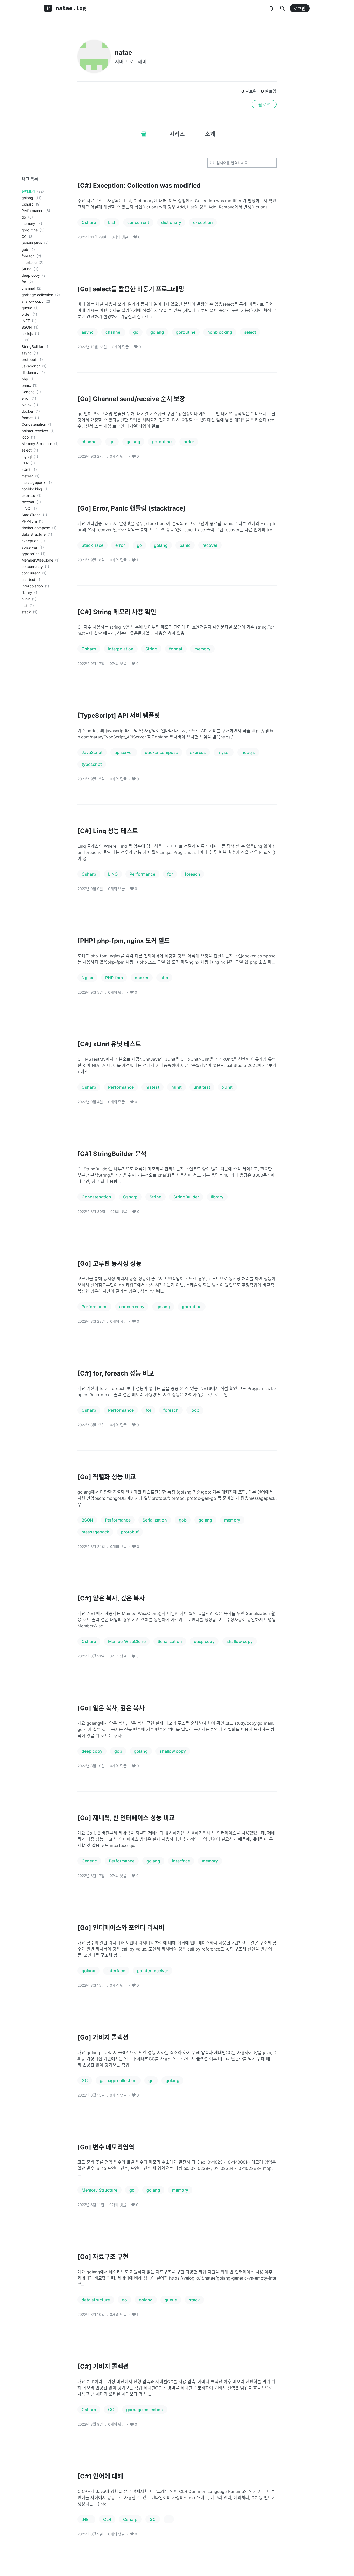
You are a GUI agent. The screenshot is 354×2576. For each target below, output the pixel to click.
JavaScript (31, 366)
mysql (27, 457)
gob (25, 249)
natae (123, 52)
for (24, 282)
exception (30, 541)
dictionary (30, 372)
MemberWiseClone (37, 560)
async (27, 353)
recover (28, 502)
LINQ (26, 508)
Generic (28, 392)
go (24, 217)
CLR (25, 463)
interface (29, 262)
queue (27, 308)
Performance (32, 211)
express (28, 495)
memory (28, 224)
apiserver (29, 547)
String (27, 269)
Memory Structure (37, 444)
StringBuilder (32, 347)
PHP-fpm (29, 521)
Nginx (27, 405)
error (26, 398)
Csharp (28, 204)
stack (26, 612)
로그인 (300, 9)
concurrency (32, 567)
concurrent (31, 573)
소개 (210, 134)
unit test (28, 580)
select (27, 450)
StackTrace (31, 515)
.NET (26, 321)
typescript (30, 554)
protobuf (29, 359)
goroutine (30, 230)
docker (27, 411)
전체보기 (28, 191)
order (26, 314)
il (22, 340)
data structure (34, 534)
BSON (27, 327)
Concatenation (34, 424)
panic (26, 385)
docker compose (36, 528)
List (24, 605)
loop (25, 437)
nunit (26, 599)
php (25, 379)
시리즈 (177, 134)
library (27, 592)
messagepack (33, 482)
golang (27, 198)
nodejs (27, 334)
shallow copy (33, 301)
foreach (28, 256)
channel (28, 288)
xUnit (26, 470)
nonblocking (32, 489)
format (27, 418)
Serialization (32, 243)
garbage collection (37, 295)
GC (24, 237)
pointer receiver (35, 431)
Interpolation (32, 586)
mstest (27, 476)
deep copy (31, 275)
